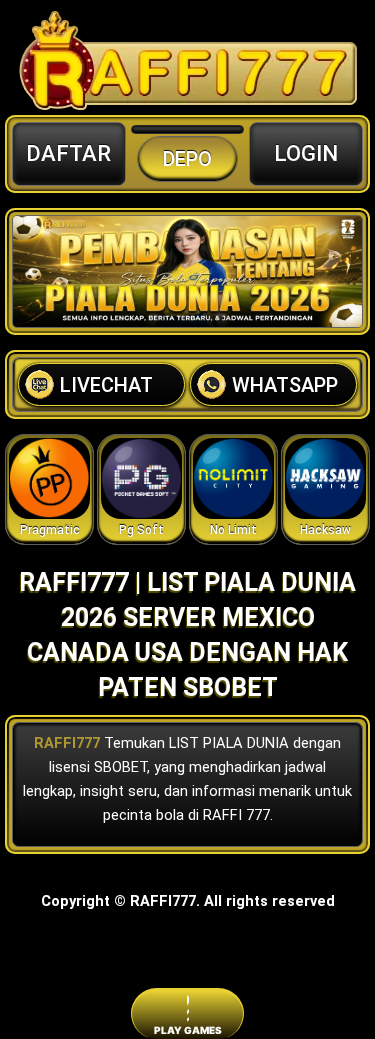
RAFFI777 (67, 743)
